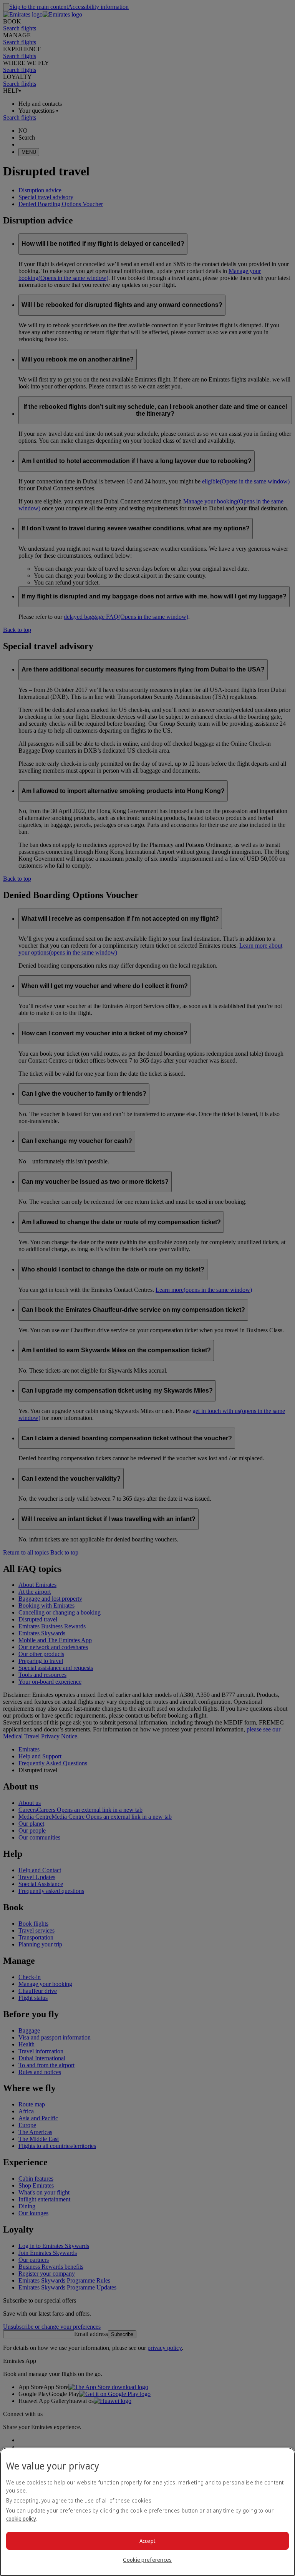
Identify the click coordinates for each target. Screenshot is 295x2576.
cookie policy (21, 2519)
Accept (148, 2541)
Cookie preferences (147, 2560)
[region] (147, 2512)
